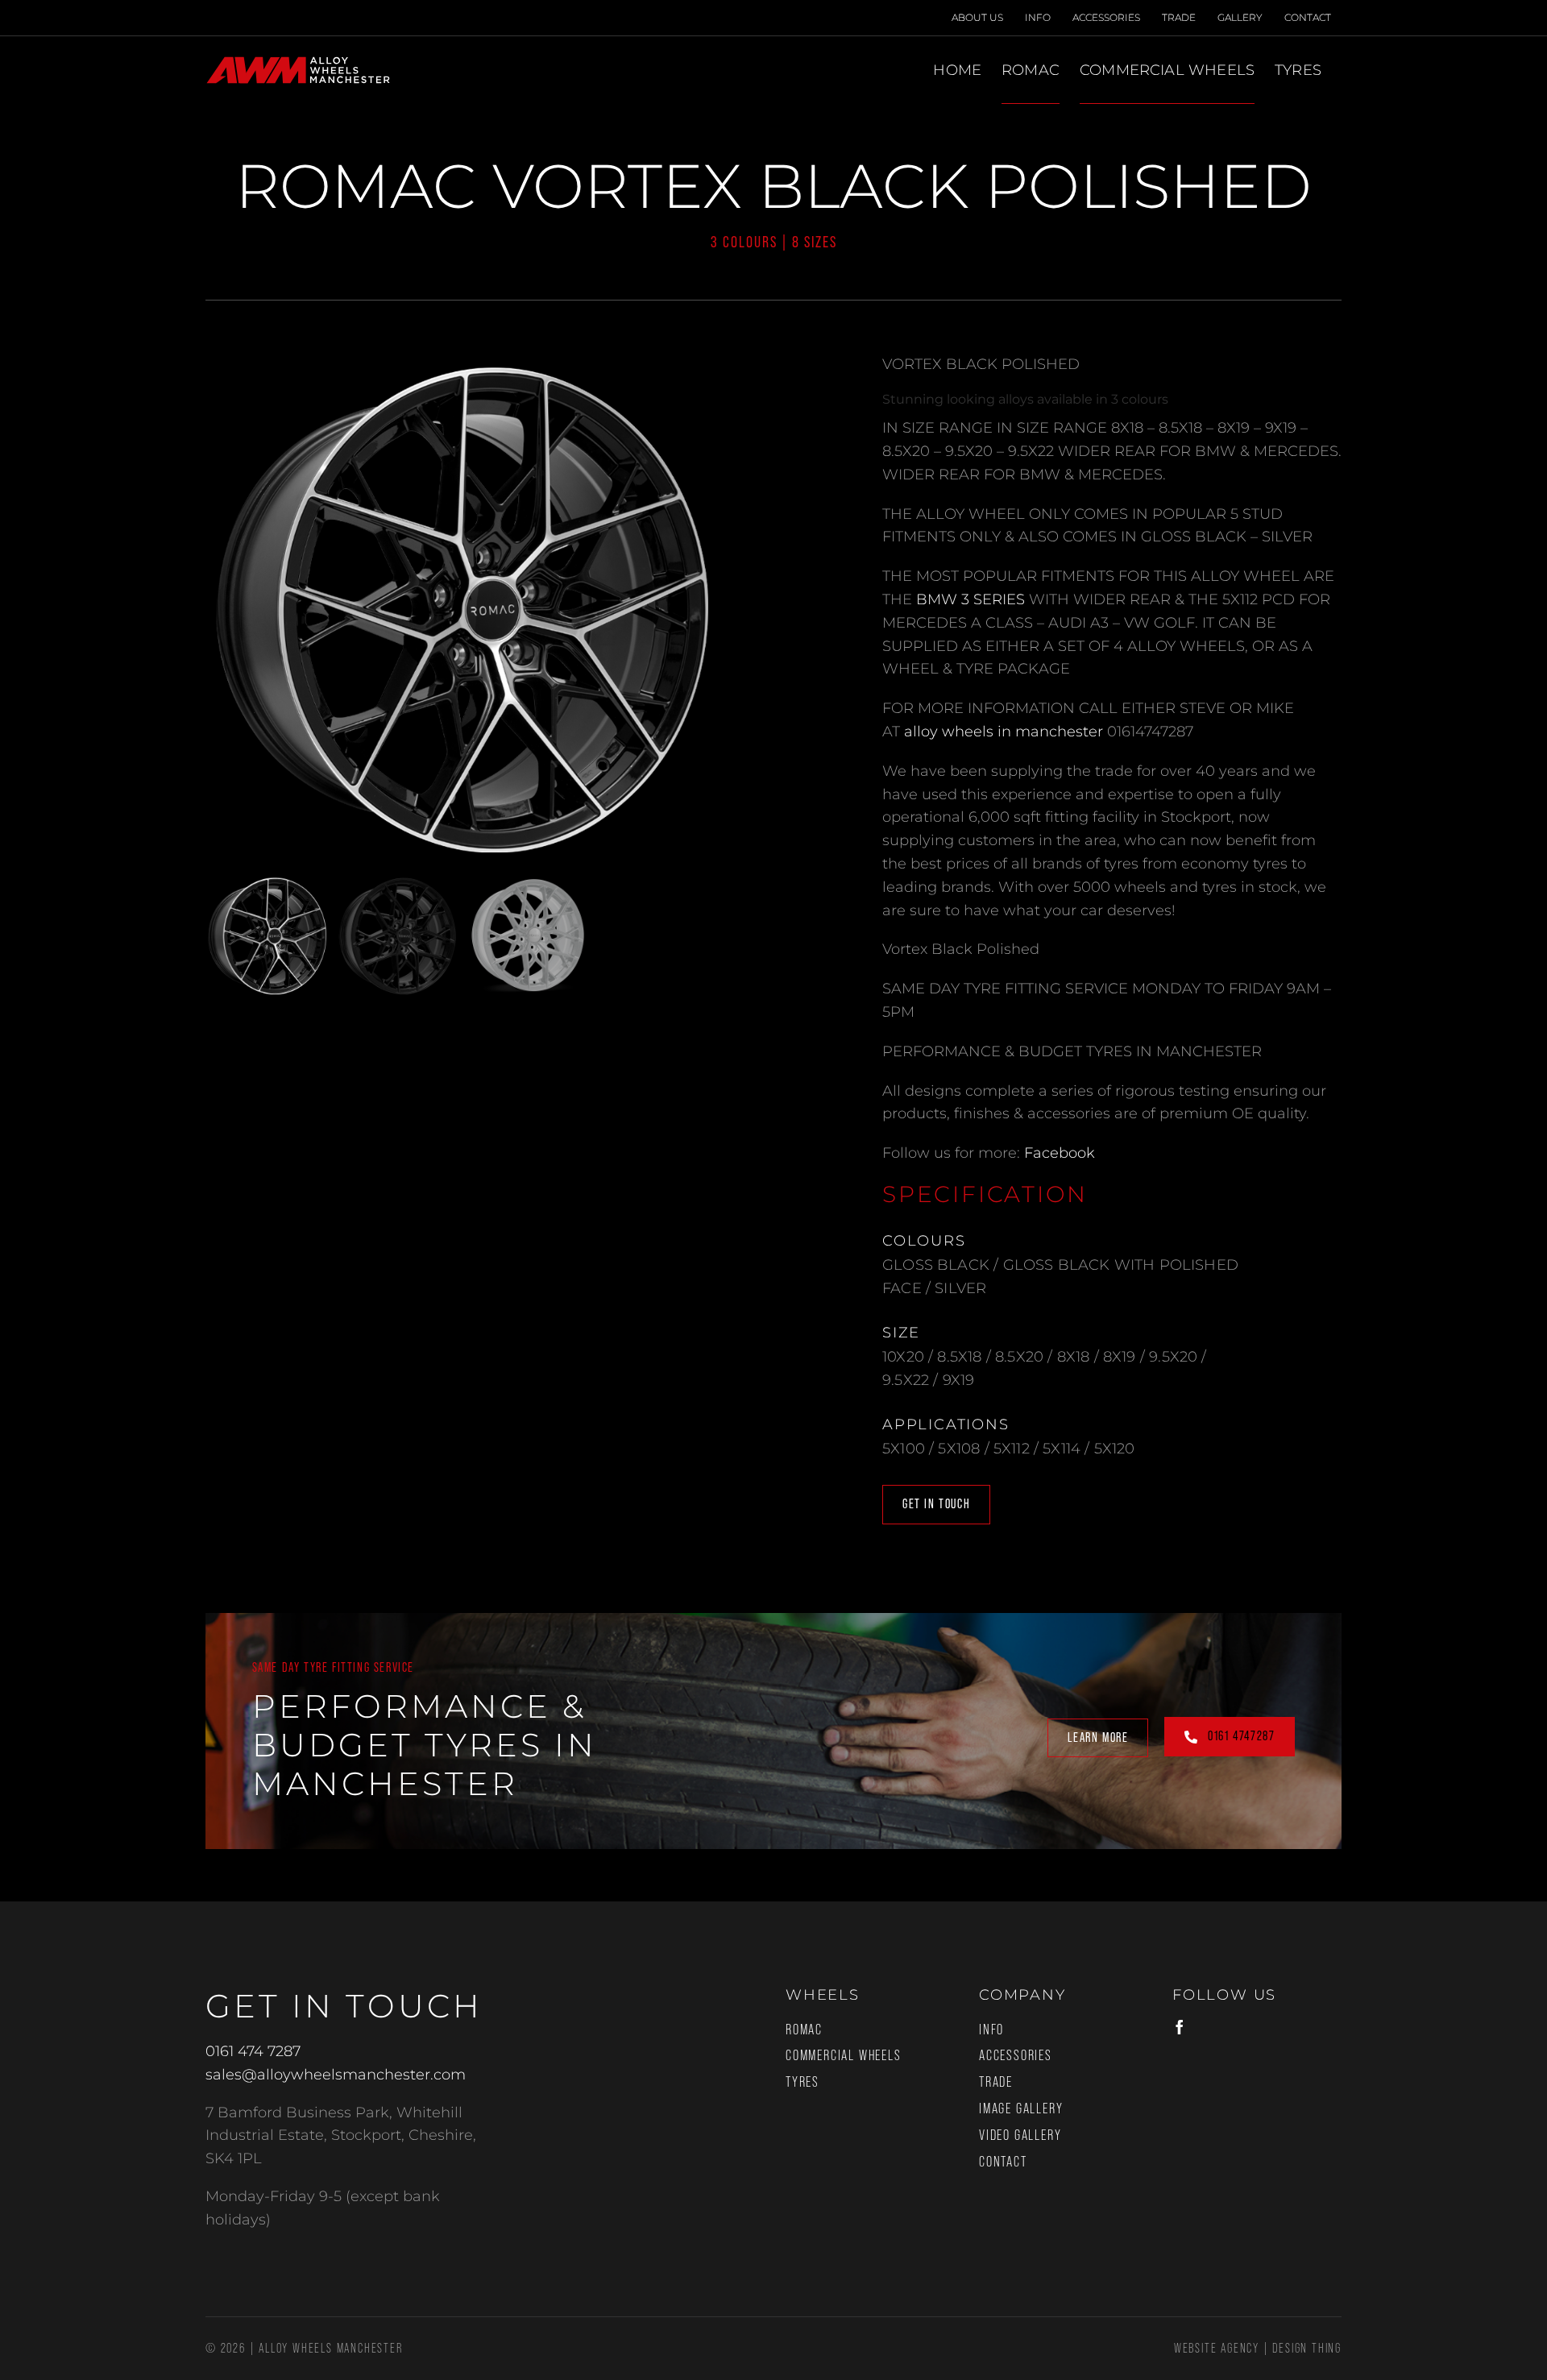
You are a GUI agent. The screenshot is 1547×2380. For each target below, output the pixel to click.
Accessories (1016, 2055)
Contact (1003, 2162)
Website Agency (1217, 2348)
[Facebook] (1180, 2027)
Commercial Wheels (844, 2055)
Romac (804, 2030)
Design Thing (1307, 2348)
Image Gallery (1021, 2108)
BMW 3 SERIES (971, 599)
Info (991, 2030)
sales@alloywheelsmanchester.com (336, 2075)
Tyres (803, 2082)
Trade (996, 2082)
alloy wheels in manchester (1004, 732)
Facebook (1060, 1153)
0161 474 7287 (253, 2051)
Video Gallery (1020, 2135)
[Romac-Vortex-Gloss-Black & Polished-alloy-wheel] (463, 611)
